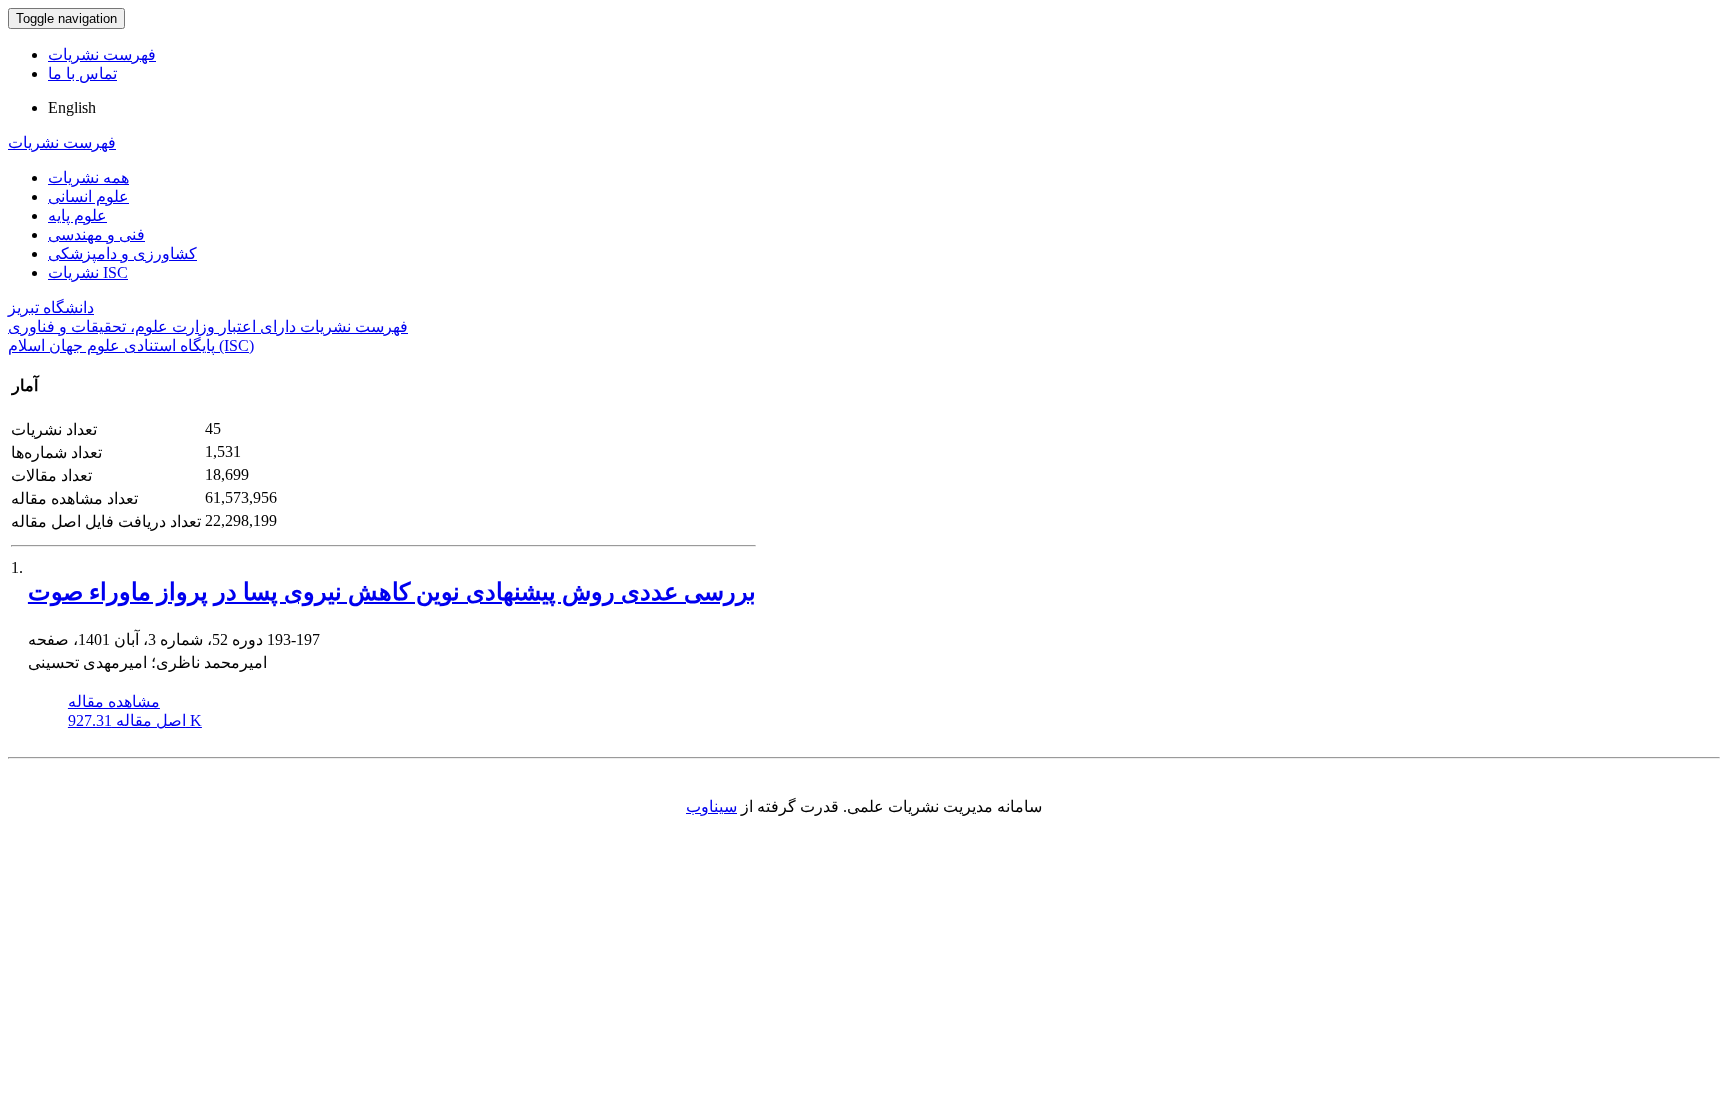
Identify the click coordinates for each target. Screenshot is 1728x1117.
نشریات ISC (88, 272)
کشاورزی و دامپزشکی (122, 253)
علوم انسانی (88, 196)
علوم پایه (77, 215)
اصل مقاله (135, 720)
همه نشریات (88, 177)
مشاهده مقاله (114, 701)
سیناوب (711, 806)
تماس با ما (82, 73)
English (72, 107)
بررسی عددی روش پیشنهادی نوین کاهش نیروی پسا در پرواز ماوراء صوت (392, 592)
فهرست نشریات (102, 54)
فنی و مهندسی (96, 234)
